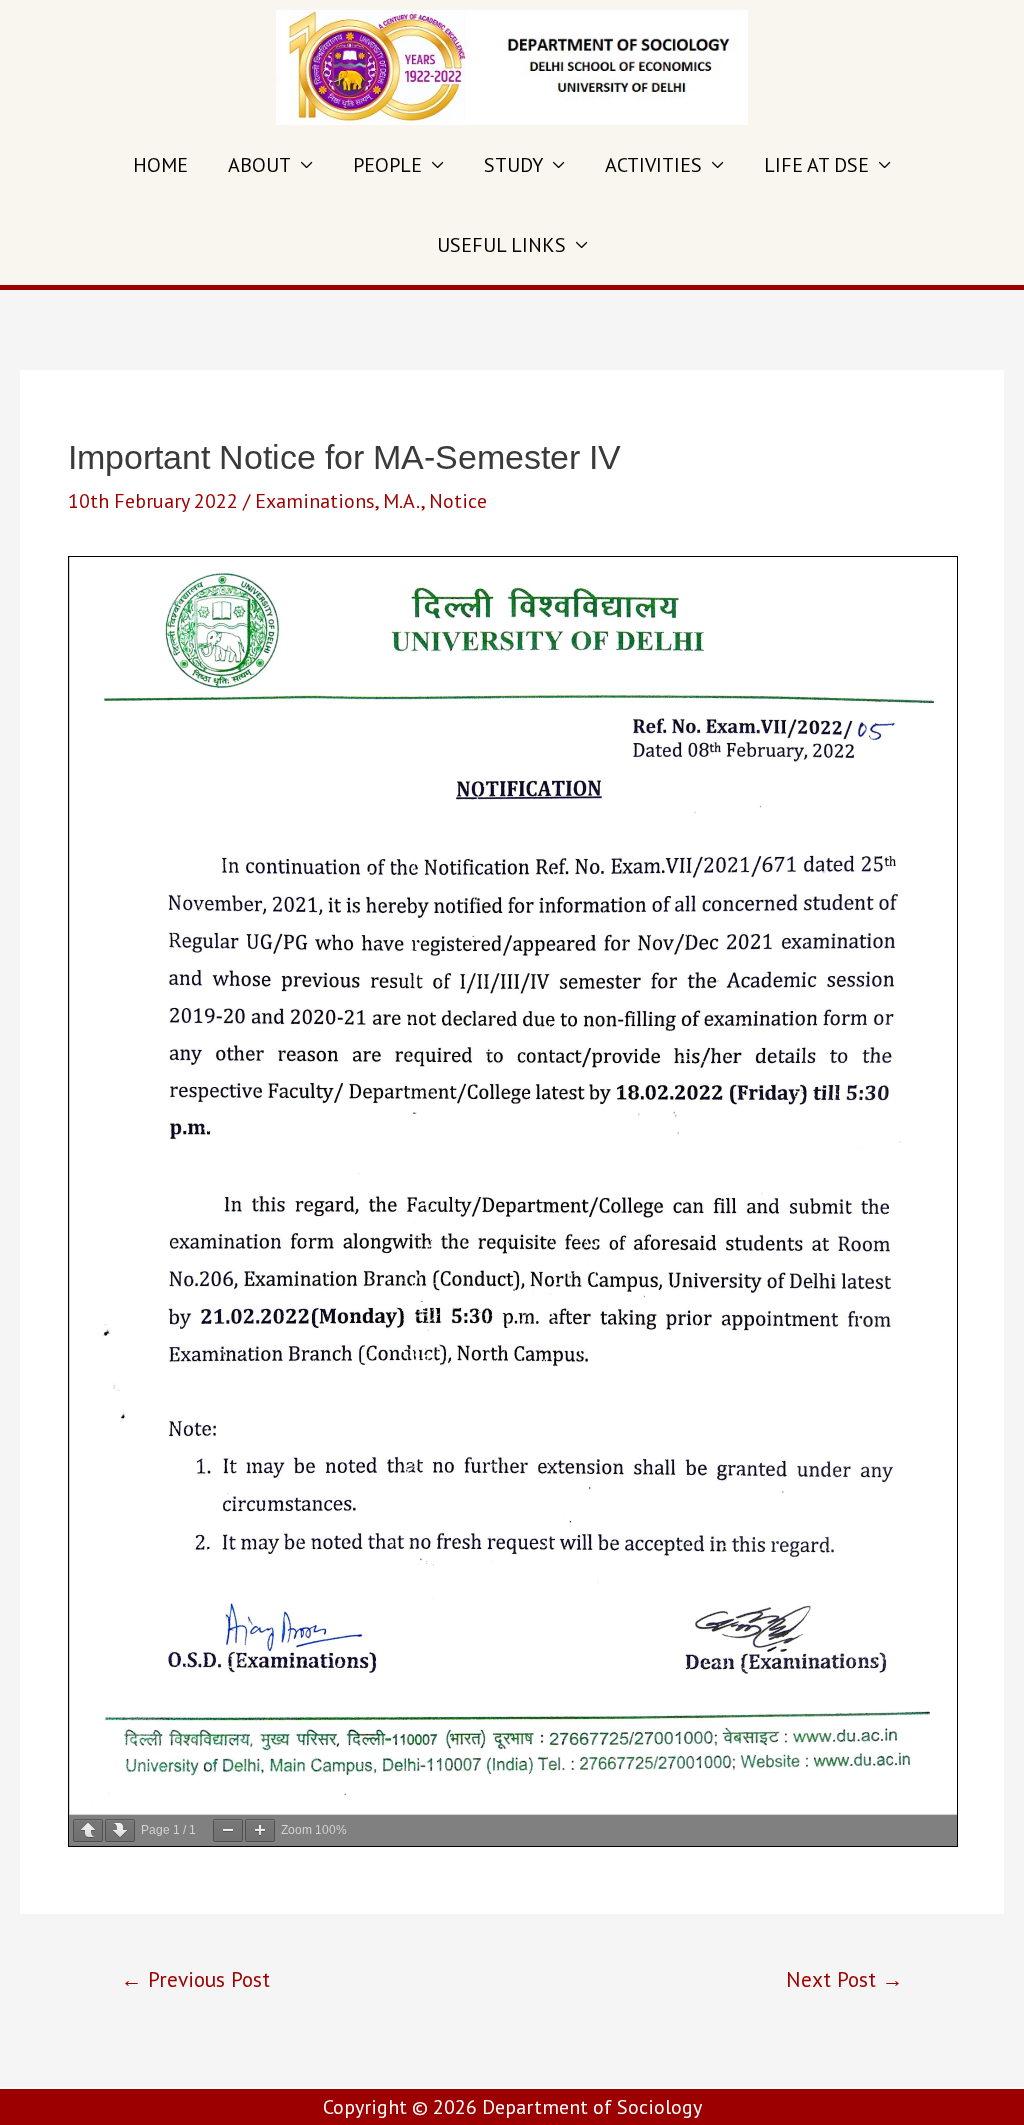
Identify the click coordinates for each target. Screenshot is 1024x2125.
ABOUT (259, 165)
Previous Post (195, 1979)
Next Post (844, 1979)
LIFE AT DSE (816, 165)
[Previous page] (88, 1830)
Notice (458, 501)
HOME (160, 165)
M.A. (402, 501)
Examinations (315, 501)
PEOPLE (387, 165)
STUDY (513, 165)
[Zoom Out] (228, 1830)
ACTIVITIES (653, 165)
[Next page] (120, 1830)
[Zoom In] (260, 1830)
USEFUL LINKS (501, 245)
